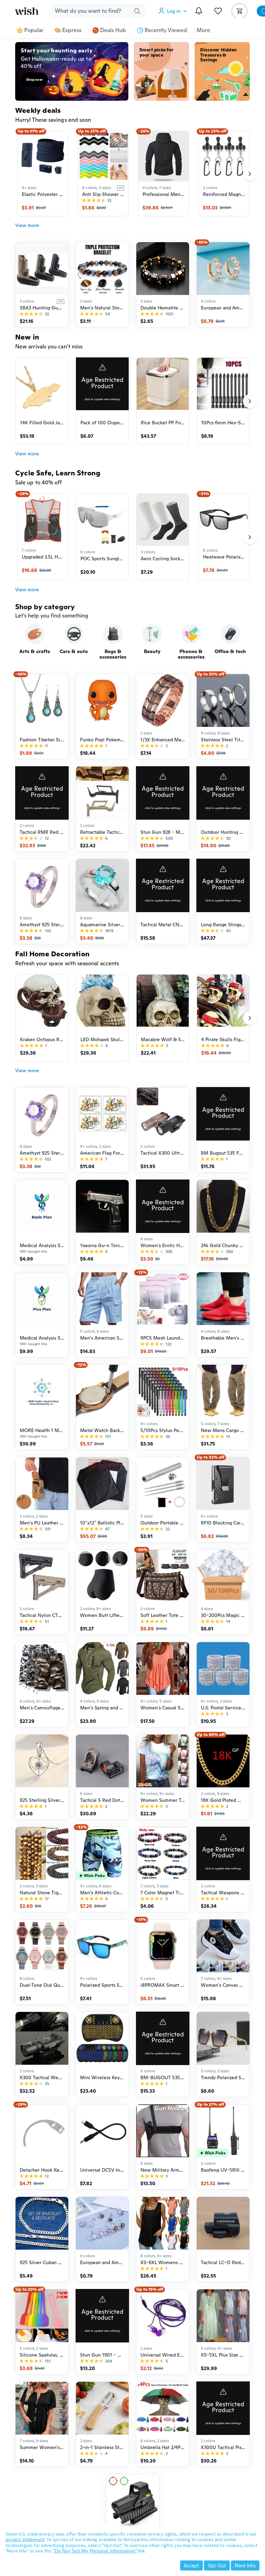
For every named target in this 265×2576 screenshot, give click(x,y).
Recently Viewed (166, 30)
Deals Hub (113, 30)
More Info (245, 2565)
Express (72, 30)
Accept (192, 2565)
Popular (34, 30)
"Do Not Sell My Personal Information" (95, 2551)
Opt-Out (217, 2565)
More (203, 30)
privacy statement (25, 2539)
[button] (174, 11)
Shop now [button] (34, 80)
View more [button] (27, 225)
